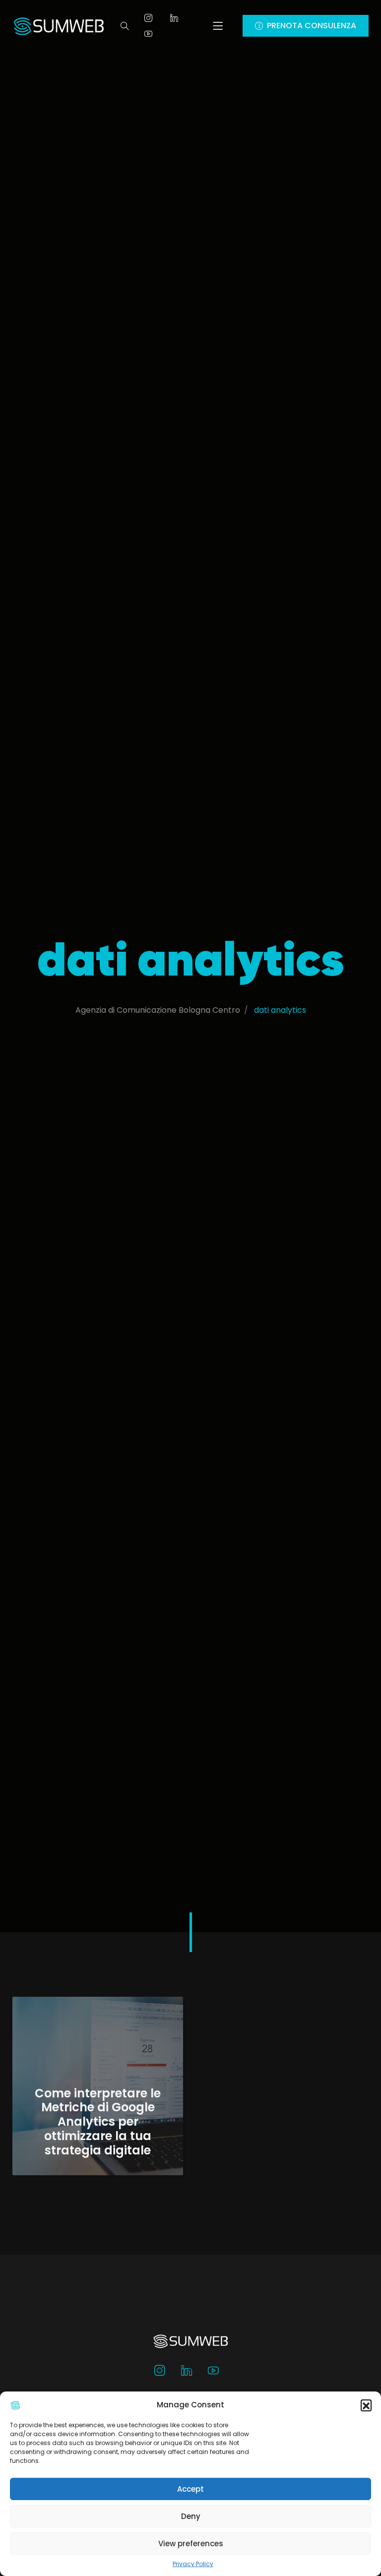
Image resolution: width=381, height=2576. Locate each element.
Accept (190, 2489)
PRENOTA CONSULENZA (312, 26)
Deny (191, 2516)
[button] (366, 2405)
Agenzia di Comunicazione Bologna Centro (158, 1010)
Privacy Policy (193, 2564)
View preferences (191, 2544)
